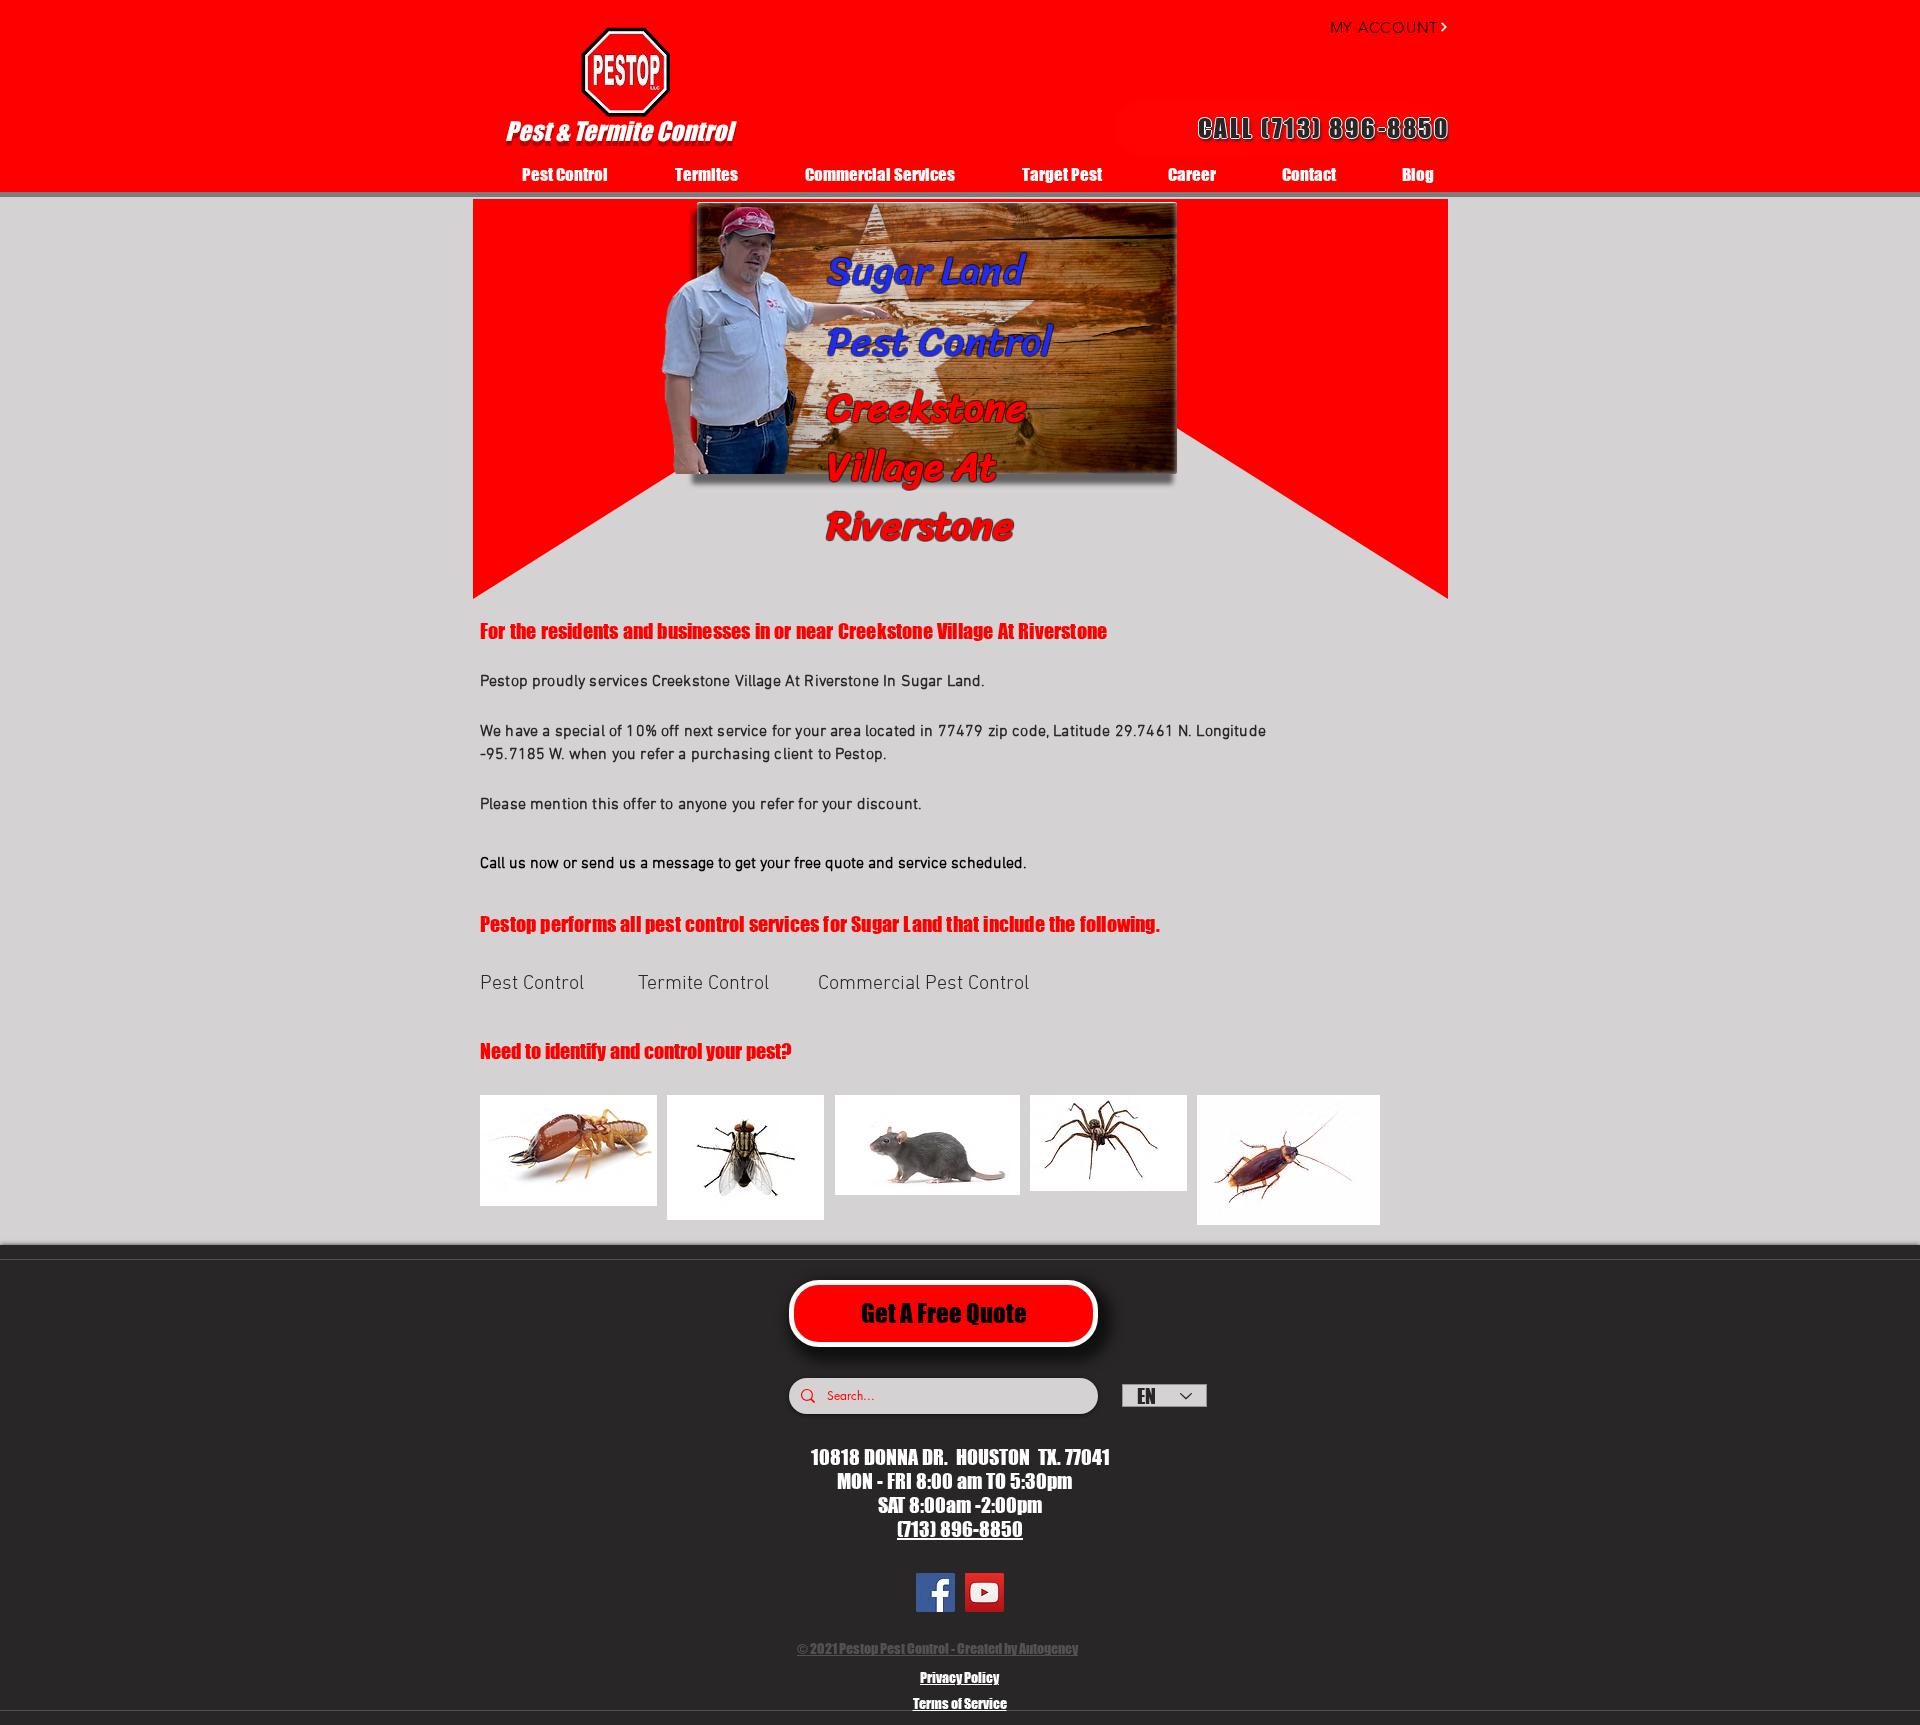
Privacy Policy (959, 1677)
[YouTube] (984, 1592)
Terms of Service (960, 1703)
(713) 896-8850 (960, 1529)
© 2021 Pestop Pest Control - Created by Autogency (937, 1648)
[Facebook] (935, 1592)
